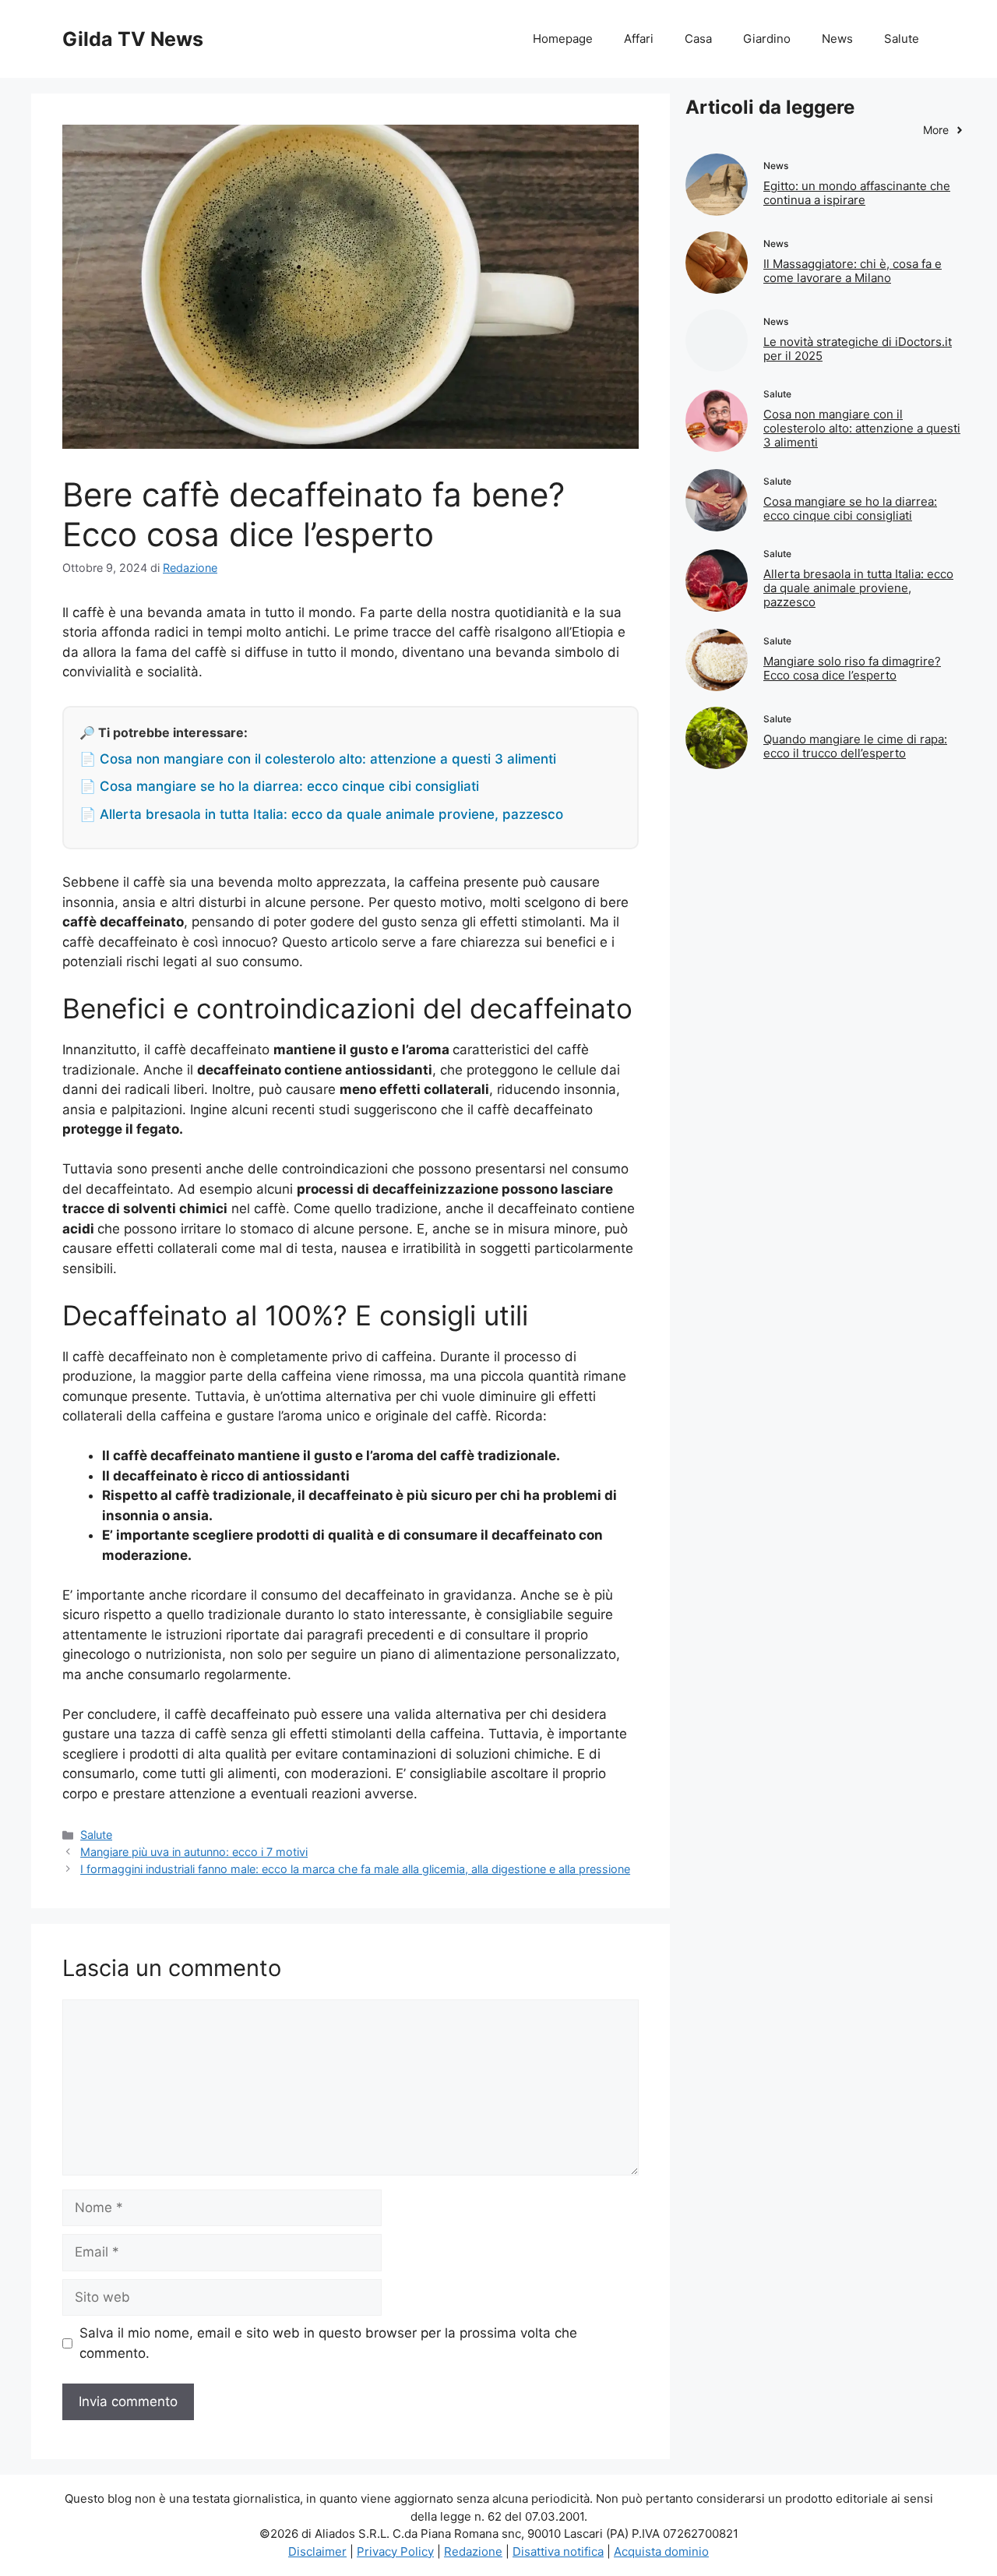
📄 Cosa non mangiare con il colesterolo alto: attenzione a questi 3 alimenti (318, 759)
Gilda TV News (133, 39)
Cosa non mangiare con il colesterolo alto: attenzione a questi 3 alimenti (862, 428)
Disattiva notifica (558, 2551)
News (837, 39)
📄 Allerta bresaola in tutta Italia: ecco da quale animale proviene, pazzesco (321, 814)
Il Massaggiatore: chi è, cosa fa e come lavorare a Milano (853, 271)
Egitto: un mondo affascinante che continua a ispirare (857, 193)
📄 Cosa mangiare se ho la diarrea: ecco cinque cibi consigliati (279, 786)
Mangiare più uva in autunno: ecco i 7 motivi (194, 1852)
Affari (639, 39)
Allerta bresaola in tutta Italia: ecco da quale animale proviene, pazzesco (858, 588)
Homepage (563, 39)
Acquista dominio (661, 2551)
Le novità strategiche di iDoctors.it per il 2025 (858, 349)
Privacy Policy (395, 2551)
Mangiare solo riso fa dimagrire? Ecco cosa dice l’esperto (852, 668)
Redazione (473, 2551)
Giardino (767, 39)
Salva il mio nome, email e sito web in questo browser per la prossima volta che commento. (328, 2343)
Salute (902, 39)
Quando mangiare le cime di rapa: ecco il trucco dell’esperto (855, 746)
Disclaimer (317, 2551)
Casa (698, 39)
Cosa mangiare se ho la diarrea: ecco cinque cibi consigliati (850, 508)
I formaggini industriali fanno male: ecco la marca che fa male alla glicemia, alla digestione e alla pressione (355, 1869)
